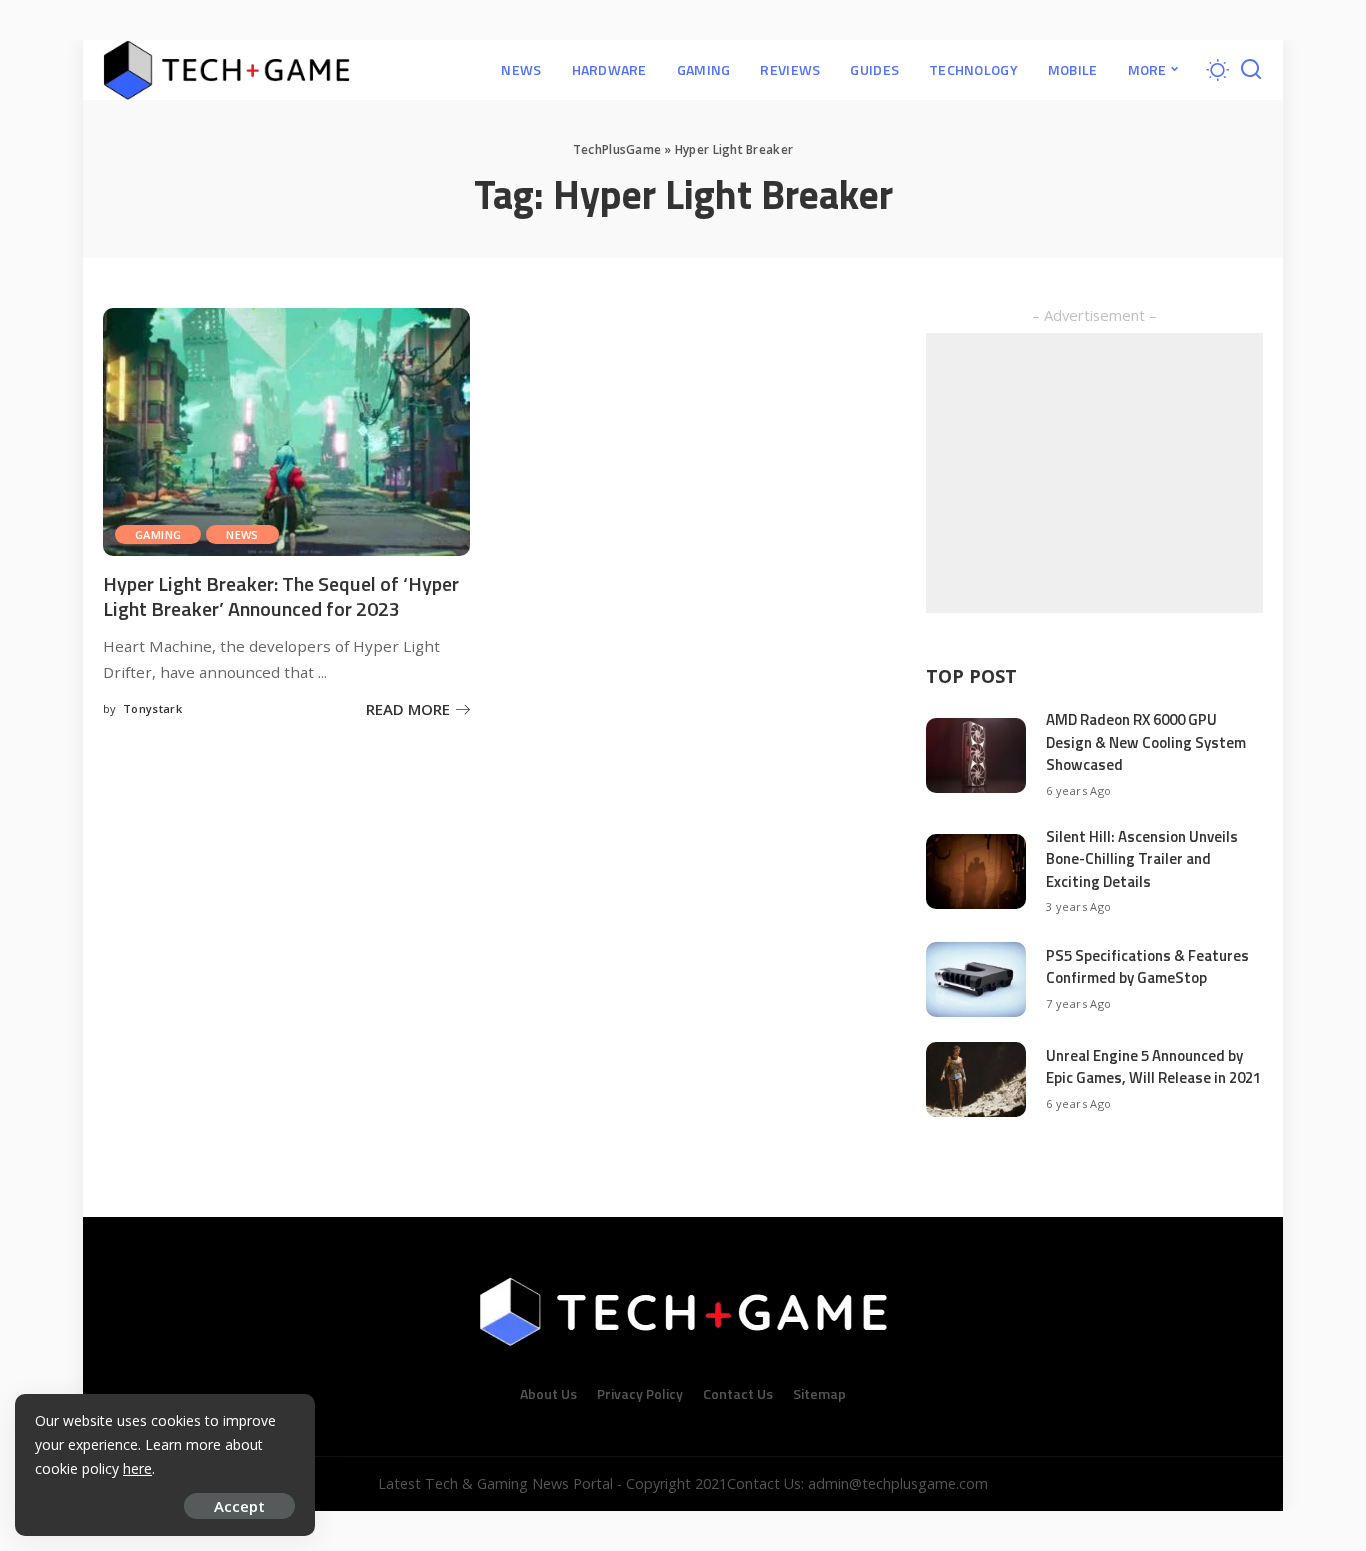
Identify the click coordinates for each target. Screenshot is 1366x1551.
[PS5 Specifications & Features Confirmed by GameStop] (976, 979)
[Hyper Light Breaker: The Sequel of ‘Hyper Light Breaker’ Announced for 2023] (286, 432)
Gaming (158, 534)
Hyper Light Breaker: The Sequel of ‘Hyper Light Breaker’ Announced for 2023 (281, 596)
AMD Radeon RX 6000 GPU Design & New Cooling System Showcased (1146, 742)
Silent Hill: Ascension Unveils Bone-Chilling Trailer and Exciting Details (1142, 859)
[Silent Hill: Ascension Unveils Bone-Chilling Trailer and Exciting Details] (976, 871)
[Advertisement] (1094, 473)
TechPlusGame (617, 149)
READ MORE (408, 709)
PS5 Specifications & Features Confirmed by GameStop (1147, 967)
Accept (239, 1506)
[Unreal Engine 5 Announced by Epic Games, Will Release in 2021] (976, 1079)
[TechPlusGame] (226, 70)
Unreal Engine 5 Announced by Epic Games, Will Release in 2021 (1153, 1067)
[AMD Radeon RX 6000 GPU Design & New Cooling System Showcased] (976, 755)
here (137, 1468)
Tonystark (152, 708)
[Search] (1251, 70)
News (242, 534)
